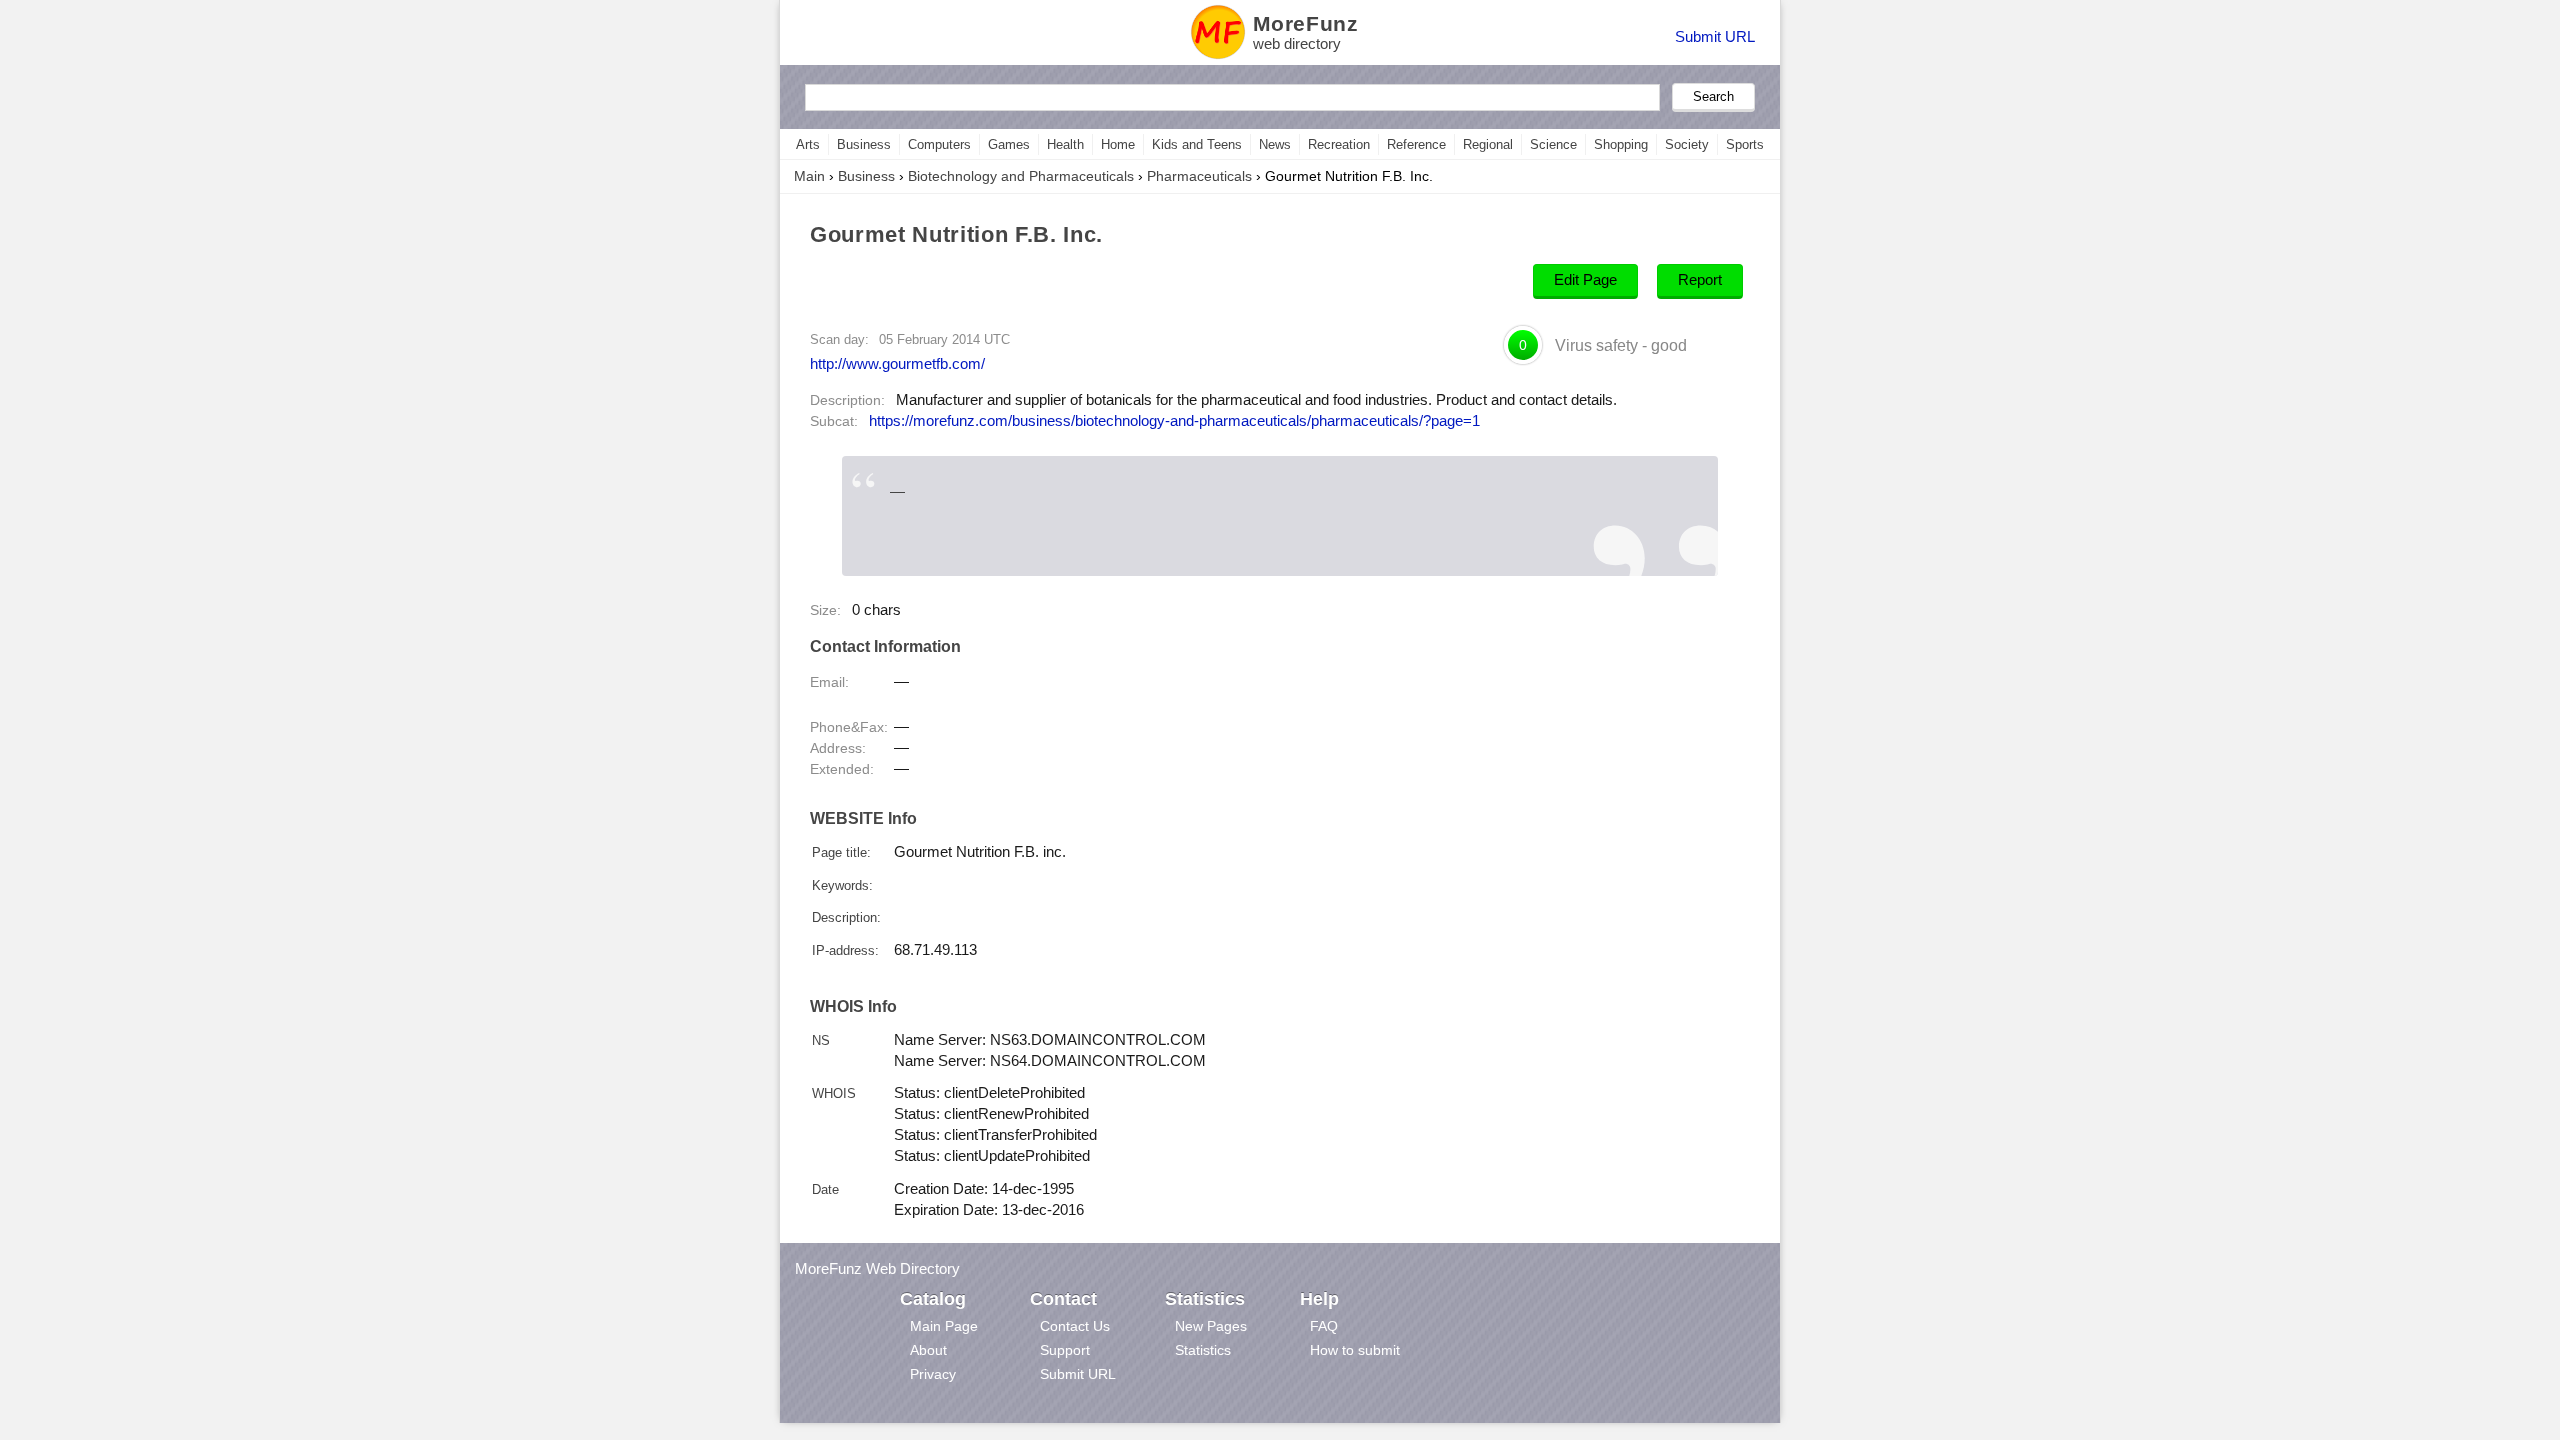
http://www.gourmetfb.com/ (897, 363)
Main (809, 176)
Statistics (1203, 1350)
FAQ (1324, 1326)
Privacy (933, 1374)
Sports (1745, 144)
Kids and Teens (1197, 144)
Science (1553, 144)
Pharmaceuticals (1199, 176)
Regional (1488, 144)
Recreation (1339, 144)
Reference (1416, 144)
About (928, 1350)
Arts (808, 144)
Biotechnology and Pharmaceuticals (1021, 176)
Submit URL (1715, 36)
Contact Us (1075, 1326)
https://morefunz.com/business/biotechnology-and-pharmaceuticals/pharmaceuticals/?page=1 (1174, 421)
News (1275, 144)
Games (1009, 144)
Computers (939, 144)
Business (864, 144)
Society (1687, 144)
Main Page (944, 1326)
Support (1065, 1350)
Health (1065, 144)
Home (1118, 144)
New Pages (1211, 1326)
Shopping (1621, 144)
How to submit (1355, 1350)
